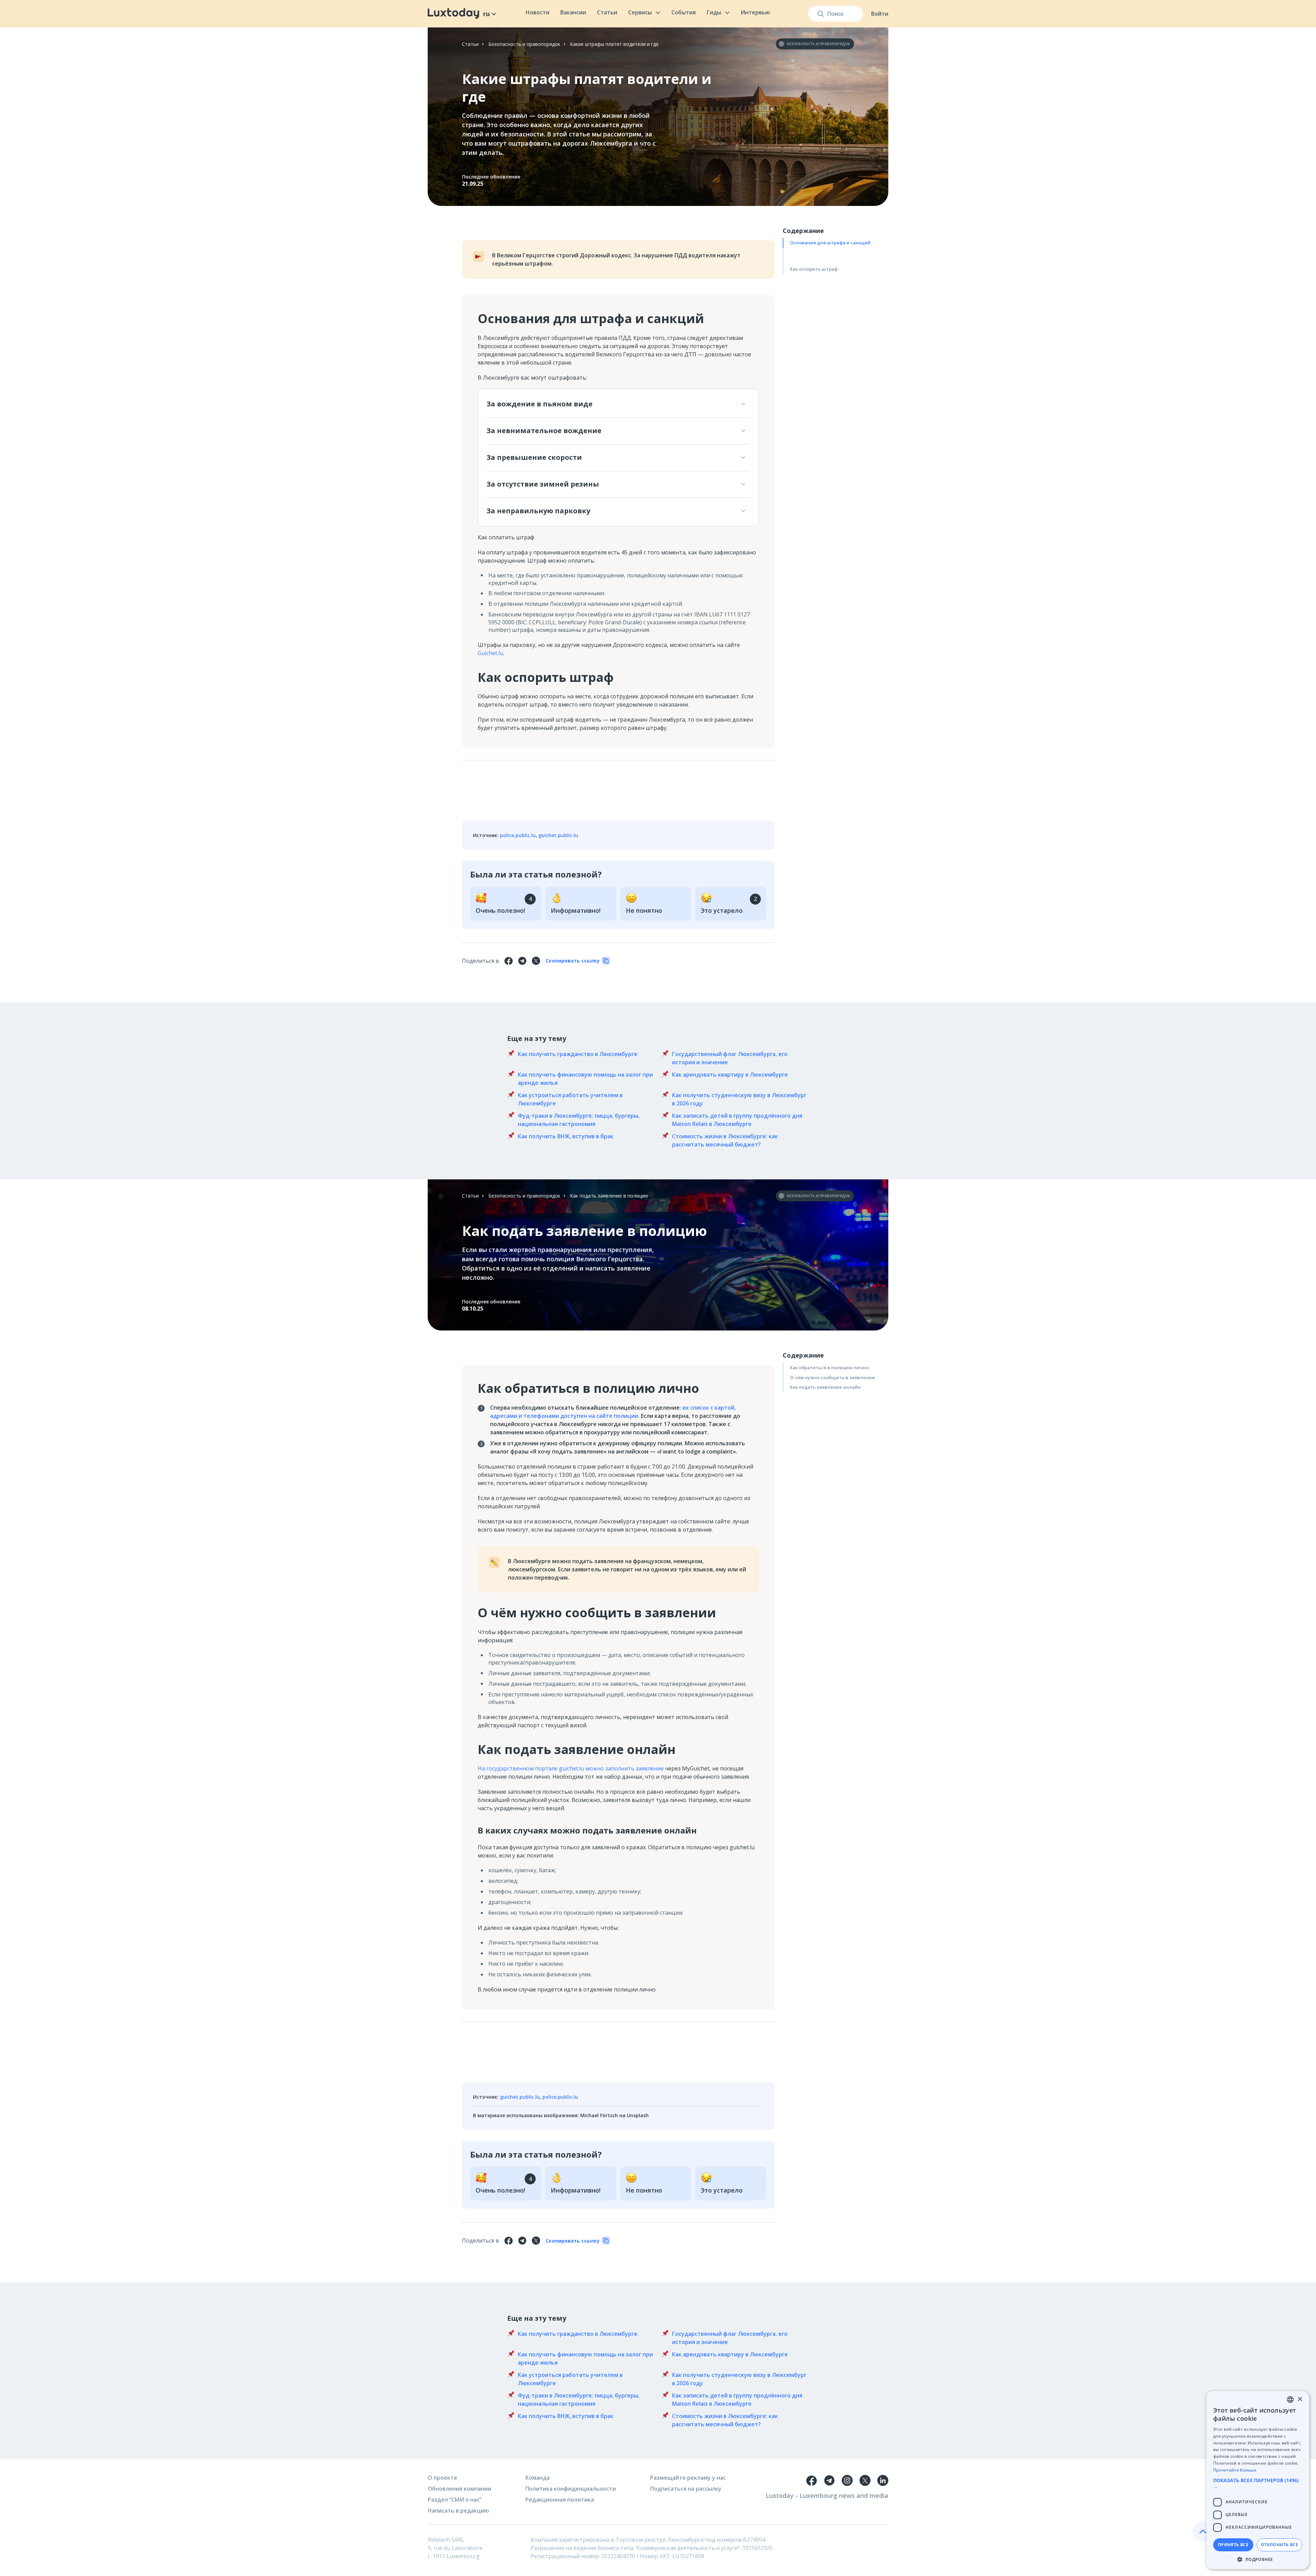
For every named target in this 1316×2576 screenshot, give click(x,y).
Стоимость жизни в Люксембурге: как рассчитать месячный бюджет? (725, 1140)
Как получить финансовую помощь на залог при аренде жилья (585, 1079)
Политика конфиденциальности (571, 2489)
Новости (538, 12)
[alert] (1258, 2480)
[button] (1258, 2483)
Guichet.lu (490, 653)
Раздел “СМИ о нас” (455, 2500)
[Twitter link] (865, 2480)
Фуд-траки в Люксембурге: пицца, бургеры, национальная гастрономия (579, 1120)
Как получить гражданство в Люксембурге (578, 1054)
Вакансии (573, 12)
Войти (880, 14)
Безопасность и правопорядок (524, 44)
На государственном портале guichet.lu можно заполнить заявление (571, 1768)
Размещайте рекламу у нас (688, 2478)
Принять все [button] (1233, 2545)
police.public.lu (518, 835)
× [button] (1300, 2399)
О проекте (442, 2478)
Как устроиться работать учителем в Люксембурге (570, 1099)
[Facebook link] (812, 2480)
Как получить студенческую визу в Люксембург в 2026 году (739, 1099)
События (684, 12)
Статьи (607, 12)
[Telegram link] (829, 2480)
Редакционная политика (560, 2500)
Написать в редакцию (458, 2511)
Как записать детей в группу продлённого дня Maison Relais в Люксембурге (737, 1120)
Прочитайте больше (1235, 2470)
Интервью (755, 12)
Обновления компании (459, 2489)
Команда (538, 2478)
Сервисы (640, 12)
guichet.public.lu (558, 835)
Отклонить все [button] (1280, 2545)
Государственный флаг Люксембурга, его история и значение (730, 1058)
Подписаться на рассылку (686, 2489)
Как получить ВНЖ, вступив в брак (566, 1136)
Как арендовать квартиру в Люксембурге (730, 1075)
